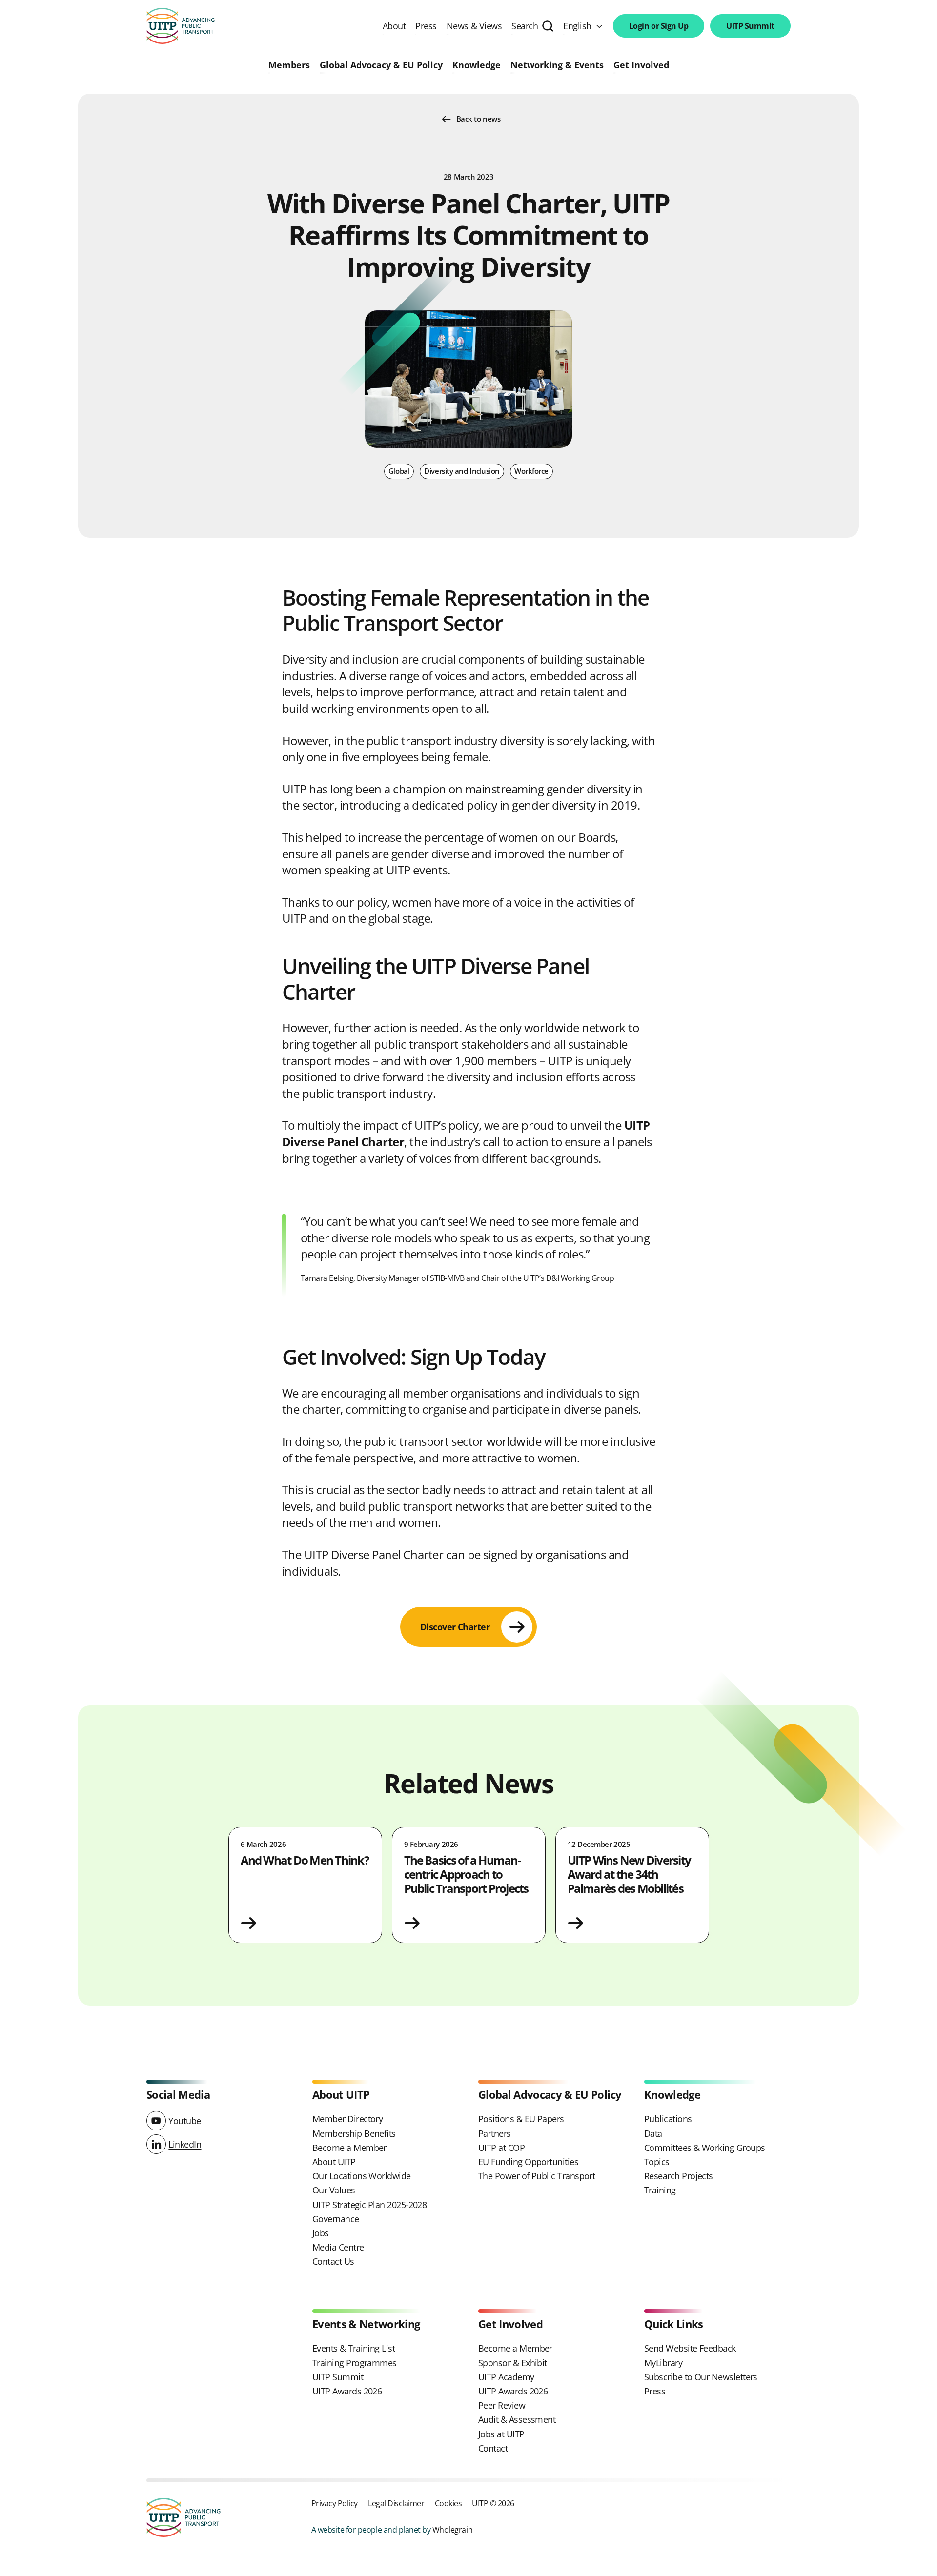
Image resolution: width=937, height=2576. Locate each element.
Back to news (479, 119)
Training (660, 2190)
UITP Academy (506, 2377)
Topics (657, 2162)
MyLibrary (663, 2363)
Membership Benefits (354, 2133)
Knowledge (477, 65)
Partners (495, 2133)
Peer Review (502, 2405)
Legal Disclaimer (396, 2503)
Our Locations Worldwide (362, 2176)
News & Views (474, 26)
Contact (493, 2448)
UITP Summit (750, 26)
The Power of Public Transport (537, 2176)
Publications (668, 2119)
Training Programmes (355, 2363)
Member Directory (347, 2119)
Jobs (321, 2233)
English (577, 26)
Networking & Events (557, 65)
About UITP (334, 2162)
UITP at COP (501, 2148)
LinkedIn (185, 2144)
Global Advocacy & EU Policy (381, 65)
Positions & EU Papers (521, 2119)
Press (426, 26)
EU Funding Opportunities (528, 2162)
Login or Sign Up (659, 26)
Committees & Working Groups (704, 2148)
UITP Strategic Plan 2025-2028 (369, 2205)
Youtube (185, 2121)
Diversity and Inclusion (462, 471)
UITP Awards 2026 (347, 2391)
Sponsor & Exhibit (513, 2363)
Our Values (334, 2190)
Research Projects (679, 2176)
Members (289, 65)
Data (653, 2133)
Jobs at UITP (501, 2434)
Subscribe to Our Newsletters (701, 2377)
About (394, 26)
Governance (336, 2219)
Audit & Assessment (517, 2419)
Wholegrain (452, 2529)
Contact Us (333, 2261)
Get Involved (641, 65)
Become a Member (349, 2148)
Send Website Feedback (690, 2348)
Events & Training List (354, 2348)
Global (399, 471)
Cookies (448, 2503)
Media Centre (338, 2247)
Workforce (531, 471)
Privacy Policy (335, 2503)
